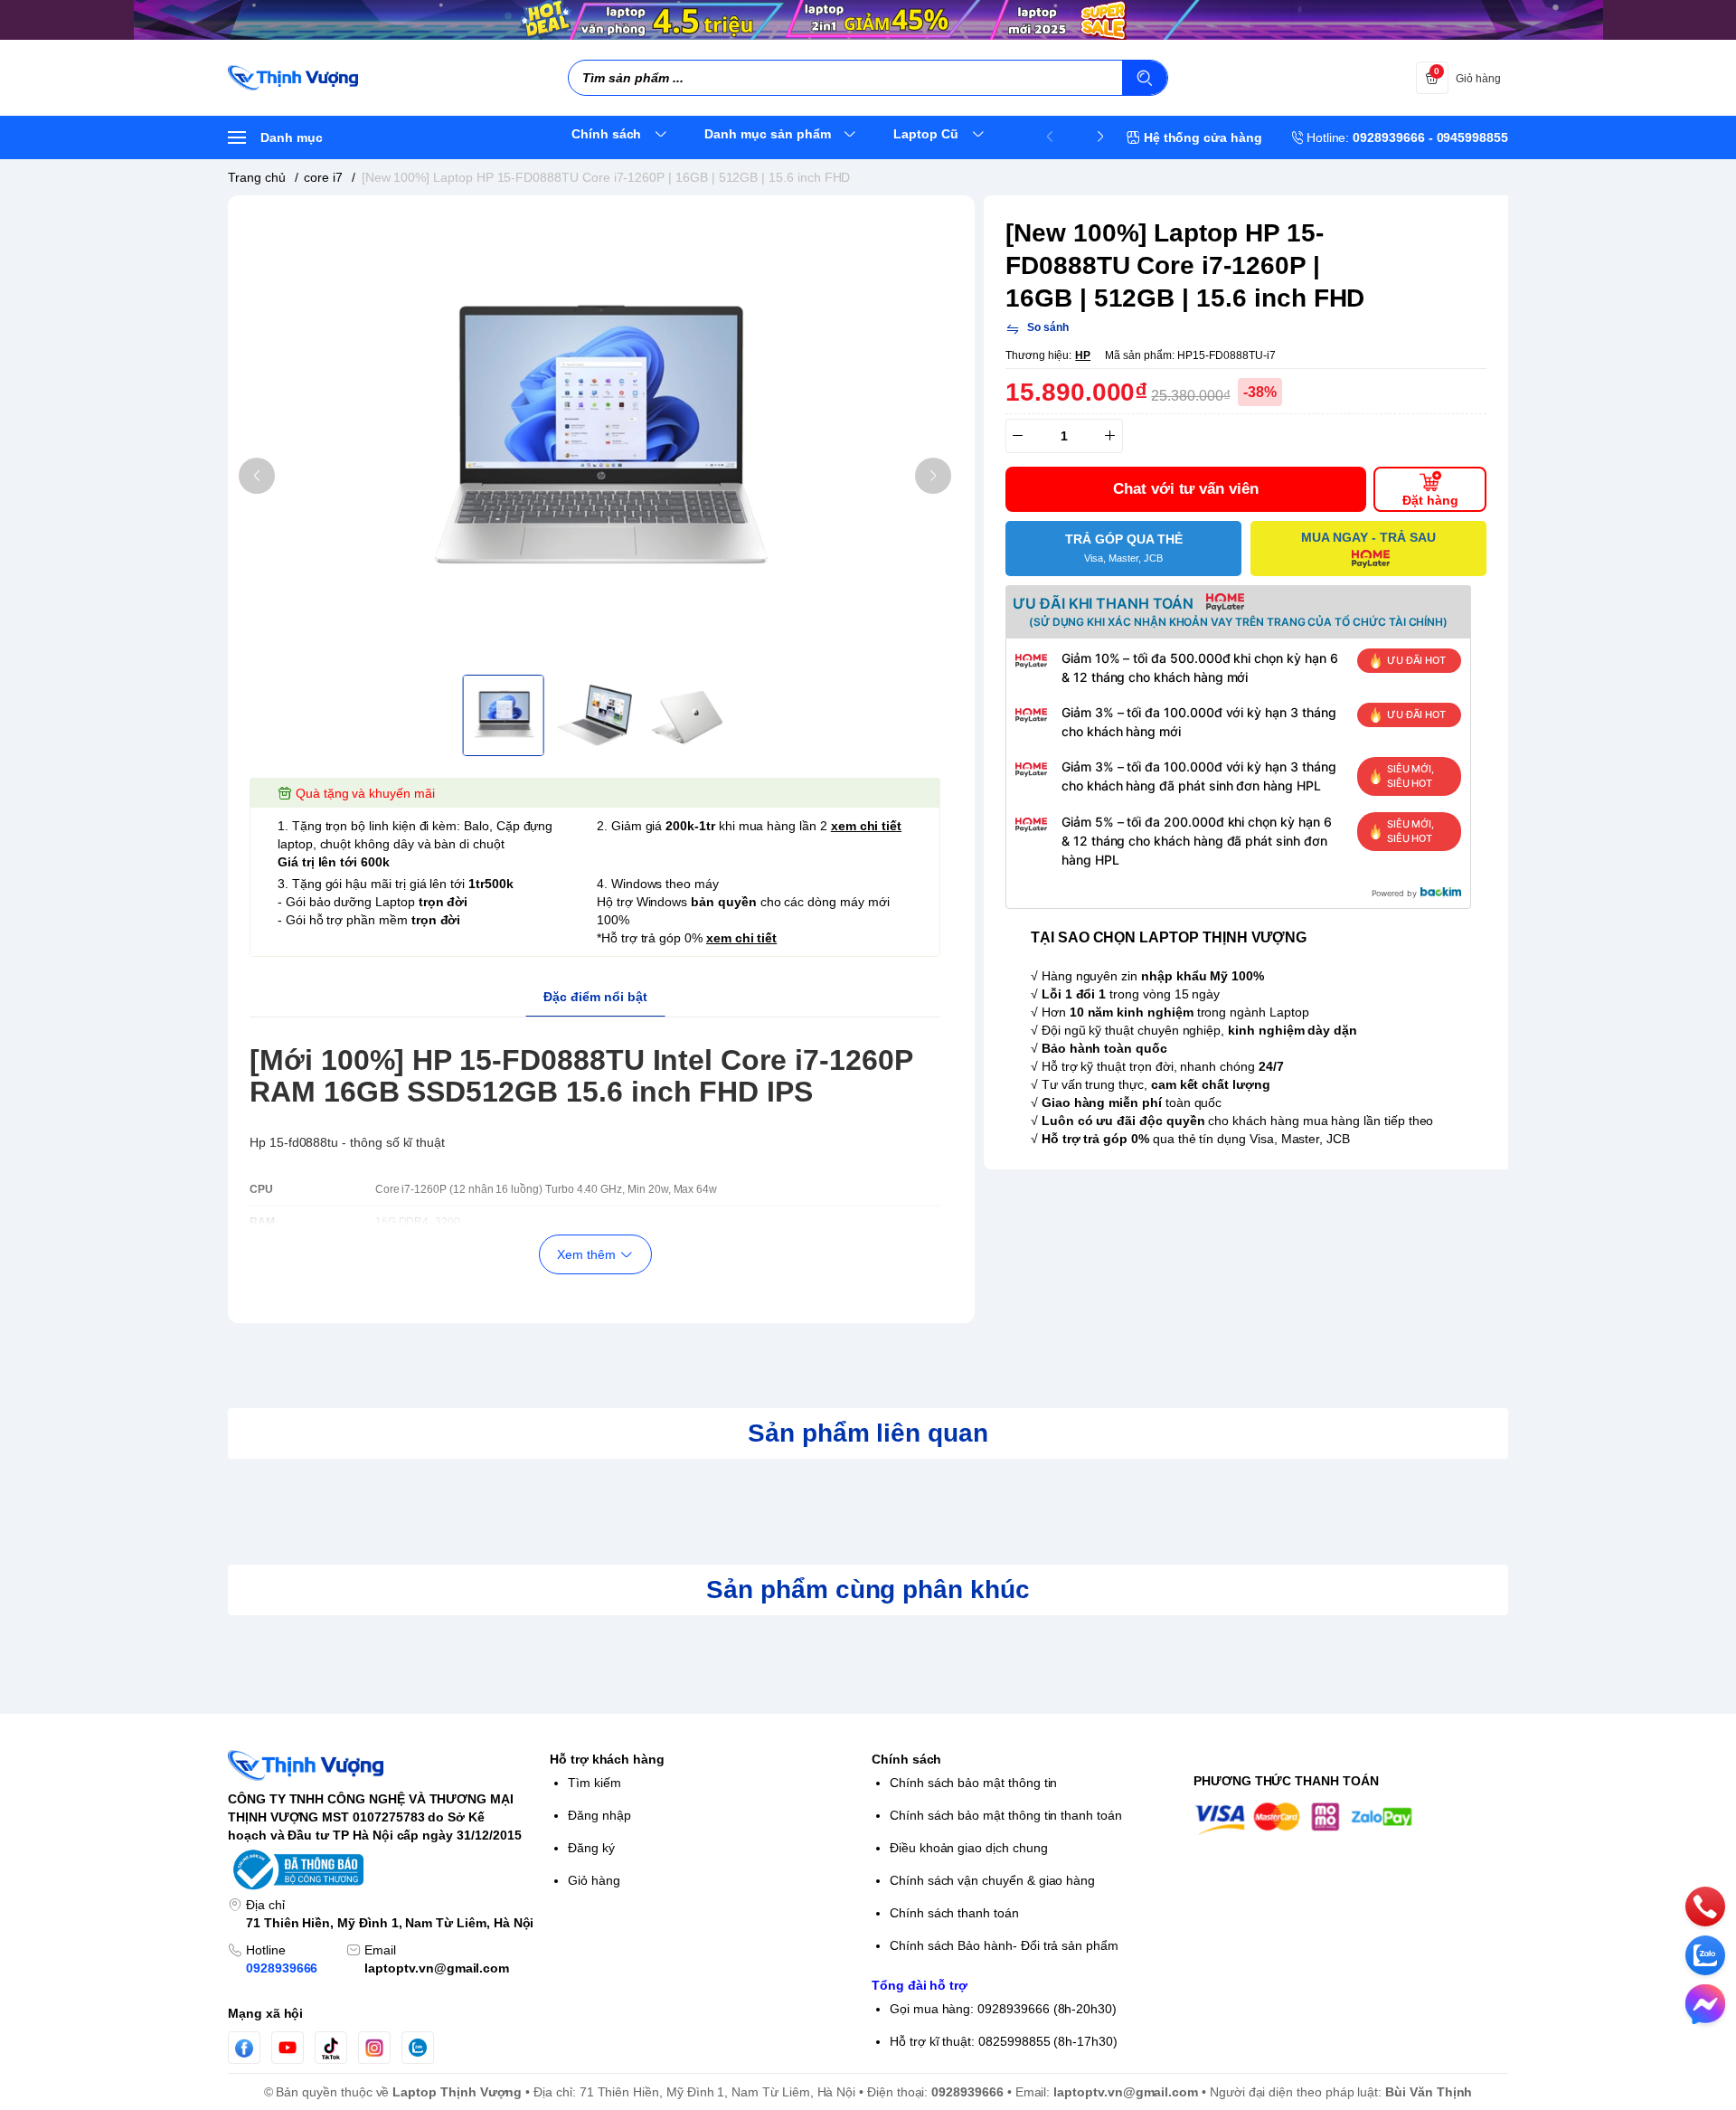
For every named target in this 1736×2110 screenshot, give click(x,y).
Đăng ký (591, 1848)
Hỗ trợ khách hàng (607, 1759)
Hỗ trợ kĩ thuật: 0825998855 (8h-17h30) (1004, 2041)
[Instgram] (374, 2048)
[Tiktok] (331, 2048)
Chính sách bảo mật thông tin (973, 1783)
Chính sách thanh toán (954, 1913)
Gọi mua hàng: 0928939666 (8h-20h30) (1003, 2009)
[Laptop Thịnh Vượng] (293, 78)
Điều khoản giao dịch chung (969, 1848)
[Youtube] (288, 2048)
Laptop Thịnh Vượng (457, 2092)
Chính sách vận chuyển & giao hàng (992, 1880)
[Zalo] (418, 2048)
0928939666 (282, 1968)
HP (1083, 355)
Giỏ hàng (594, 1880)
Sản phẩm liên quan (868, 1433)
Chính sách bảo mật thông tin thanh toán (1006, 1815)
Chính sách (906, 1759)
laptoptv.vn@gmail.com (437, 1968)
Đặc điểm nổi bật (595, 997)
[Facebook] (244, 2048)
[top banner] (868, 20)
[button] (257, 476)
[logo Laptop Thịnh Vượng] (385, 1765)
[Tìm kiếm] (1145, 78)
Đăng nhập (599, 1815)
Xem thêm (586, 1254)
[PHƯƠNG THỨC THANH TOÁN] (1351, 1818)
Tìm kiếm (594, 1783)
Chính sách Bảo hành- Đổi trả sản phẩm (1004, 1945)
